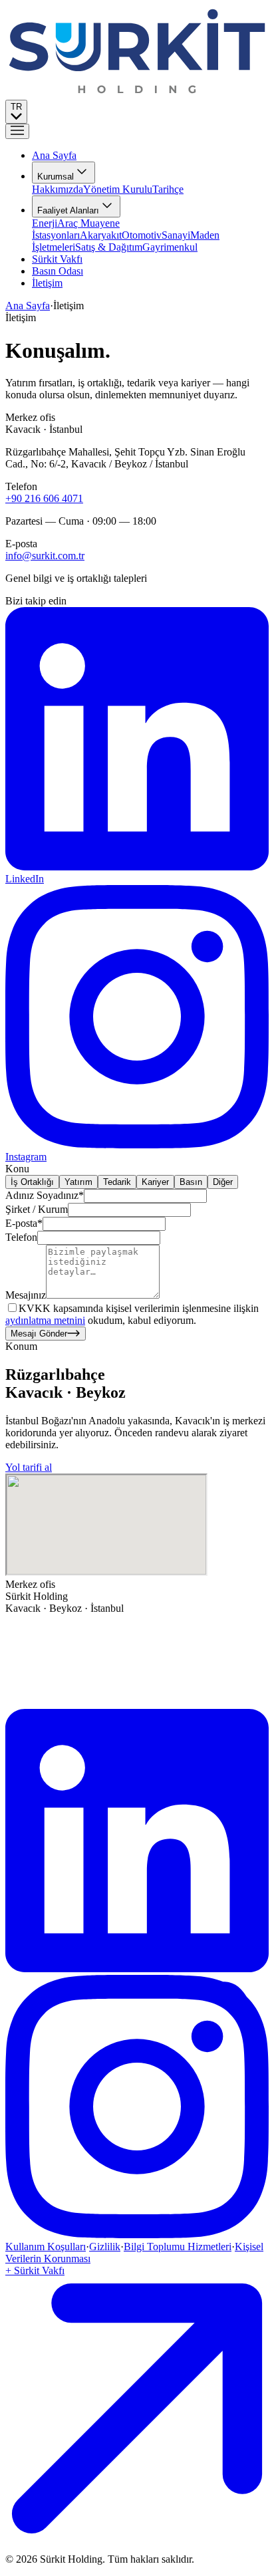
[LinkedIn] (137, 1969)
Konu (17, 1169)
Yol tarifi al (29, 1467)
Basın (191, 1182)
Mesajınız (26, 1295)
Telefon (21, 1237)
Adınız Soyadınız (45, 1195)
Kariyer (155, 1182)
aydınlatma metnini (45, 1320)
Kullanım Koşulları (46, 2247)
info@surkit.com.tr (45, 556)
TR (16, 107)
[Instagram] (137, 2235)
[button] (17, 131)
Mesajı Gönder (39, 1334)
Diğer (223, 1182)
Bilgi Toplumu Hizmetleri (178, 2247)
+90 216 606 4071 (44, 498)
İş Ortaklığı (32, 1182)
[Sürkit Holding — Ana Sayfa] (137, 93)
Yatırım (78, 1182)
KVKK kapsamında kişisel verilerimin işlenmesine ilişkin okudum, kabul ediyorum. (132, 1314)
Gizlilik (105, 2247)
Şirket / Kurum (37, 1209)
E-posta (24, 1223)
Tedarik (117, 1182)
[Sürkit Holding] (137, 1703)
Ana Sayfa (28, 306)
